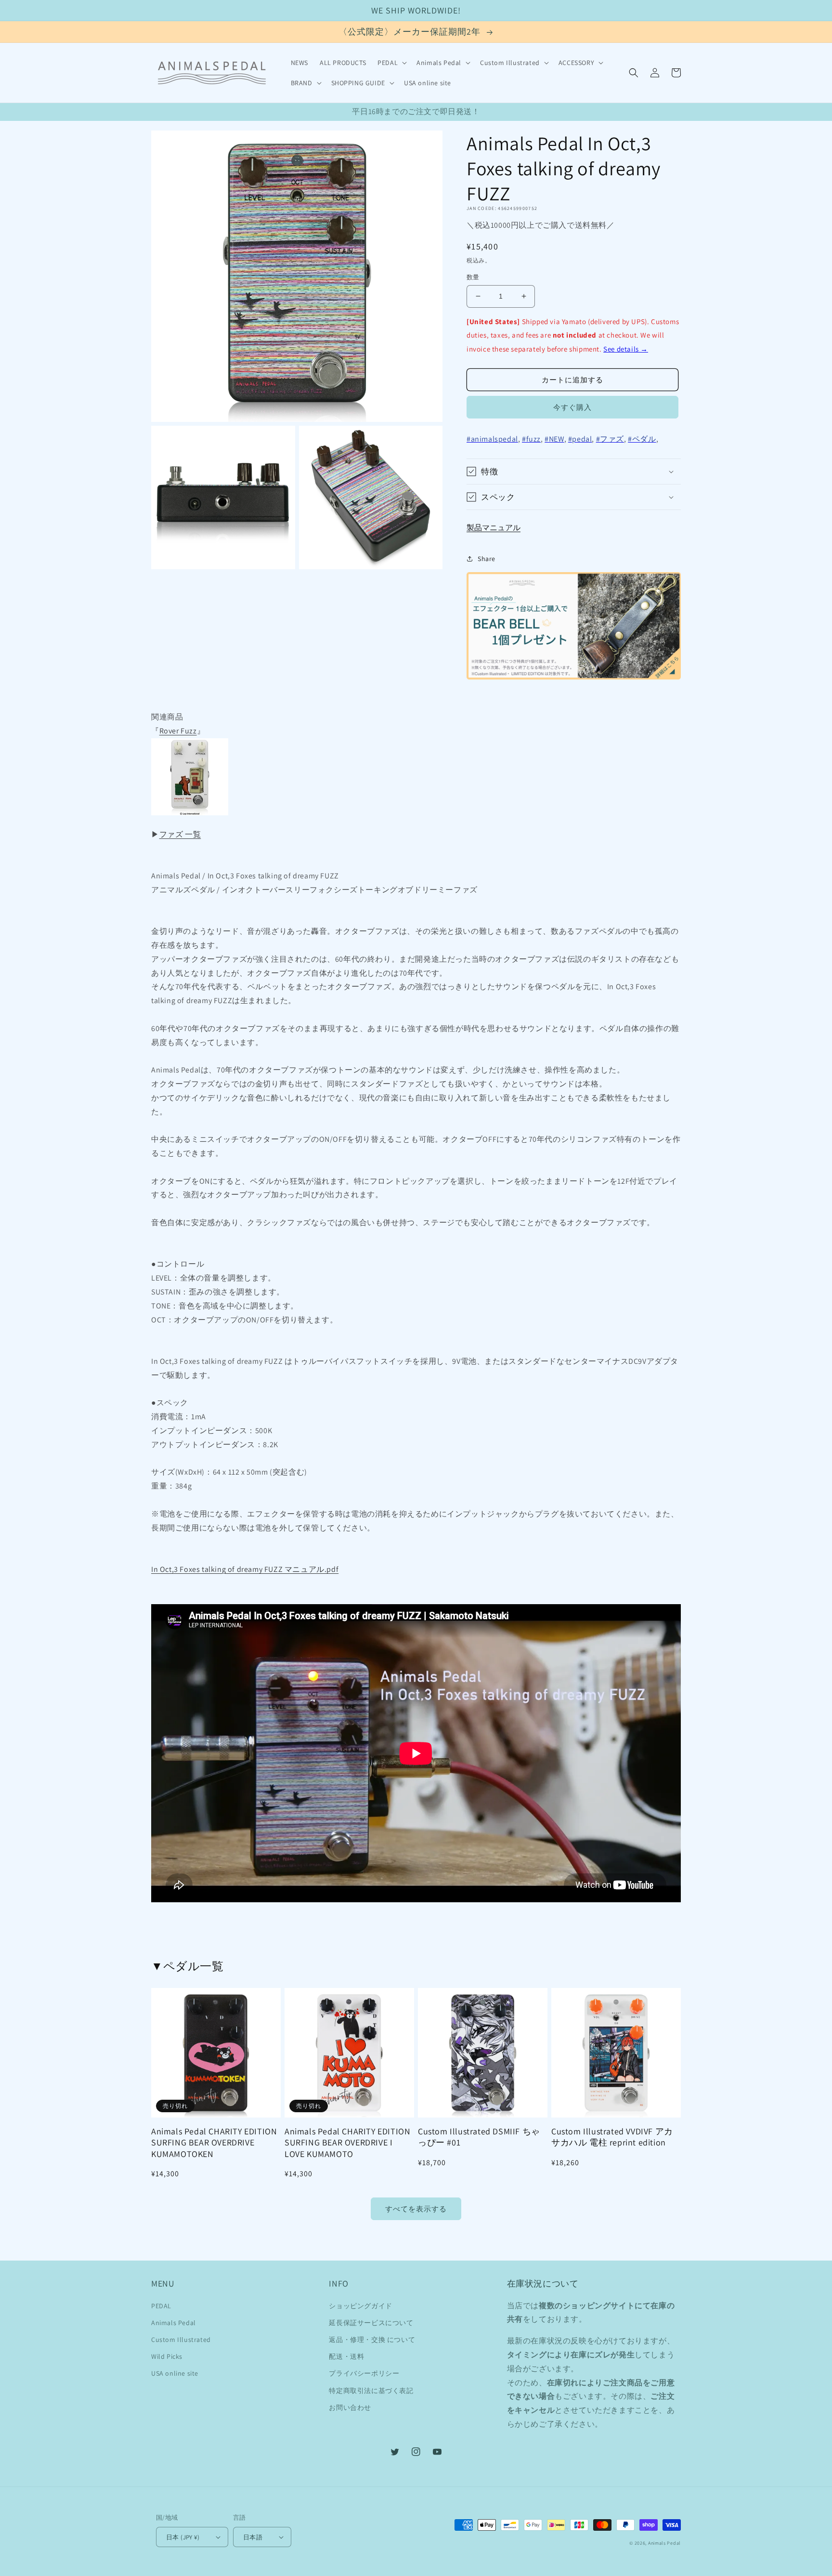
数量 (473, 277)
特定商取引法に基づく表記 (371, 2391)
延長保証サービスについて (371, 2323)
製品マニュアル (494, 528)
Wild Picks (167, 2356)
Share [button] (487, 559)
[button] (391, 63)
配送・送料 (346, 2356)
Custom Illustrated (181, 2340)
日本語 (253, 2537)
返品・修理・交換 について (372, 2340)
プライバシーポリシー (364, 2373)
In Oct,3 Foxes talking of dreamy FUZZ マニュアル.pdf (245, 1569)
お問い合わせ (350, 2407)
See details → (626, 349)
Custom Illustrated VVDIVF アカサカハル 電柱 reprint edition (612, 2137)
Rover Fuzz (178, 731)
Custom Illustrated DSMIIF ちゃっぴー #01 (479, 2137)
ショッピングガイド (360, 2306)
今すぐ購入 (572, 407)
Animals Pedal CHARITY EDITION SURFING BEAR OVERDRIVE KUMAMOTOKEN (214, 2143)
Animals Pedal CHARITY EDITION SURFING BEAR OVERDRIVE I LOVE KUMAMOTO (347, 2143)
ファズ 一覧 (180, 834)
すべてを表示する (416, 2209)
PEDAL (161, 2306)
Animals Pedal (174, 2323)
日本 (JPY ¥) (183, 2537)
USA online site (175, 2373)
